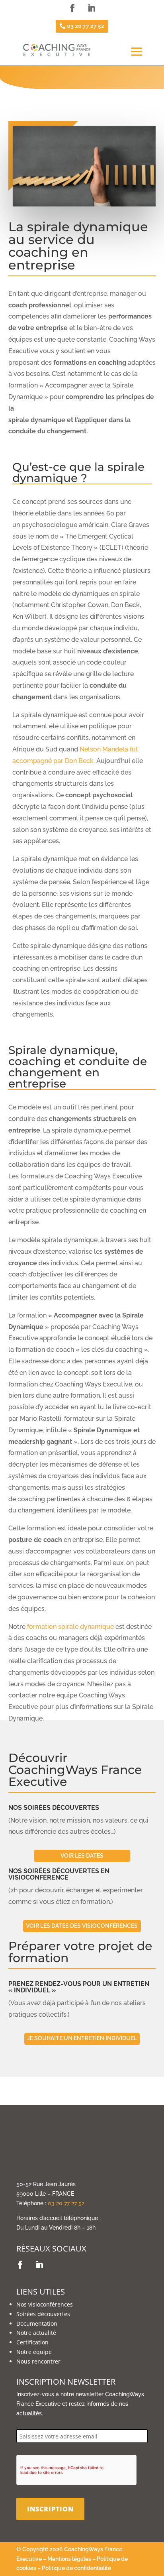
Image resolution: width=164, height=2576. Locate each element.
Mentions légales (69, 2559)
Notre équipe (34, 2352)
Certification (32, 2342)
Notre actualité (36, 2333)
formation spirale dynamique (70, 1627)
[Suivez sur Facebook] (72, 8)
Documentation (37, 2323)
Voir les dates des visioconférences (82, 1926)
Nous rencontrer (38, 2361)
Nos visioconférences (45, 2304)
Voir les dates (82, 1856)
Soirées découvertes (43, 2314)
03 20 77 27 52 (86, 26)
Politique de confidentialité (76, 2568)
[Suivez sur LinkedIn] (92, 8)
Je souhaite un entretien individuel (82, 2038)
